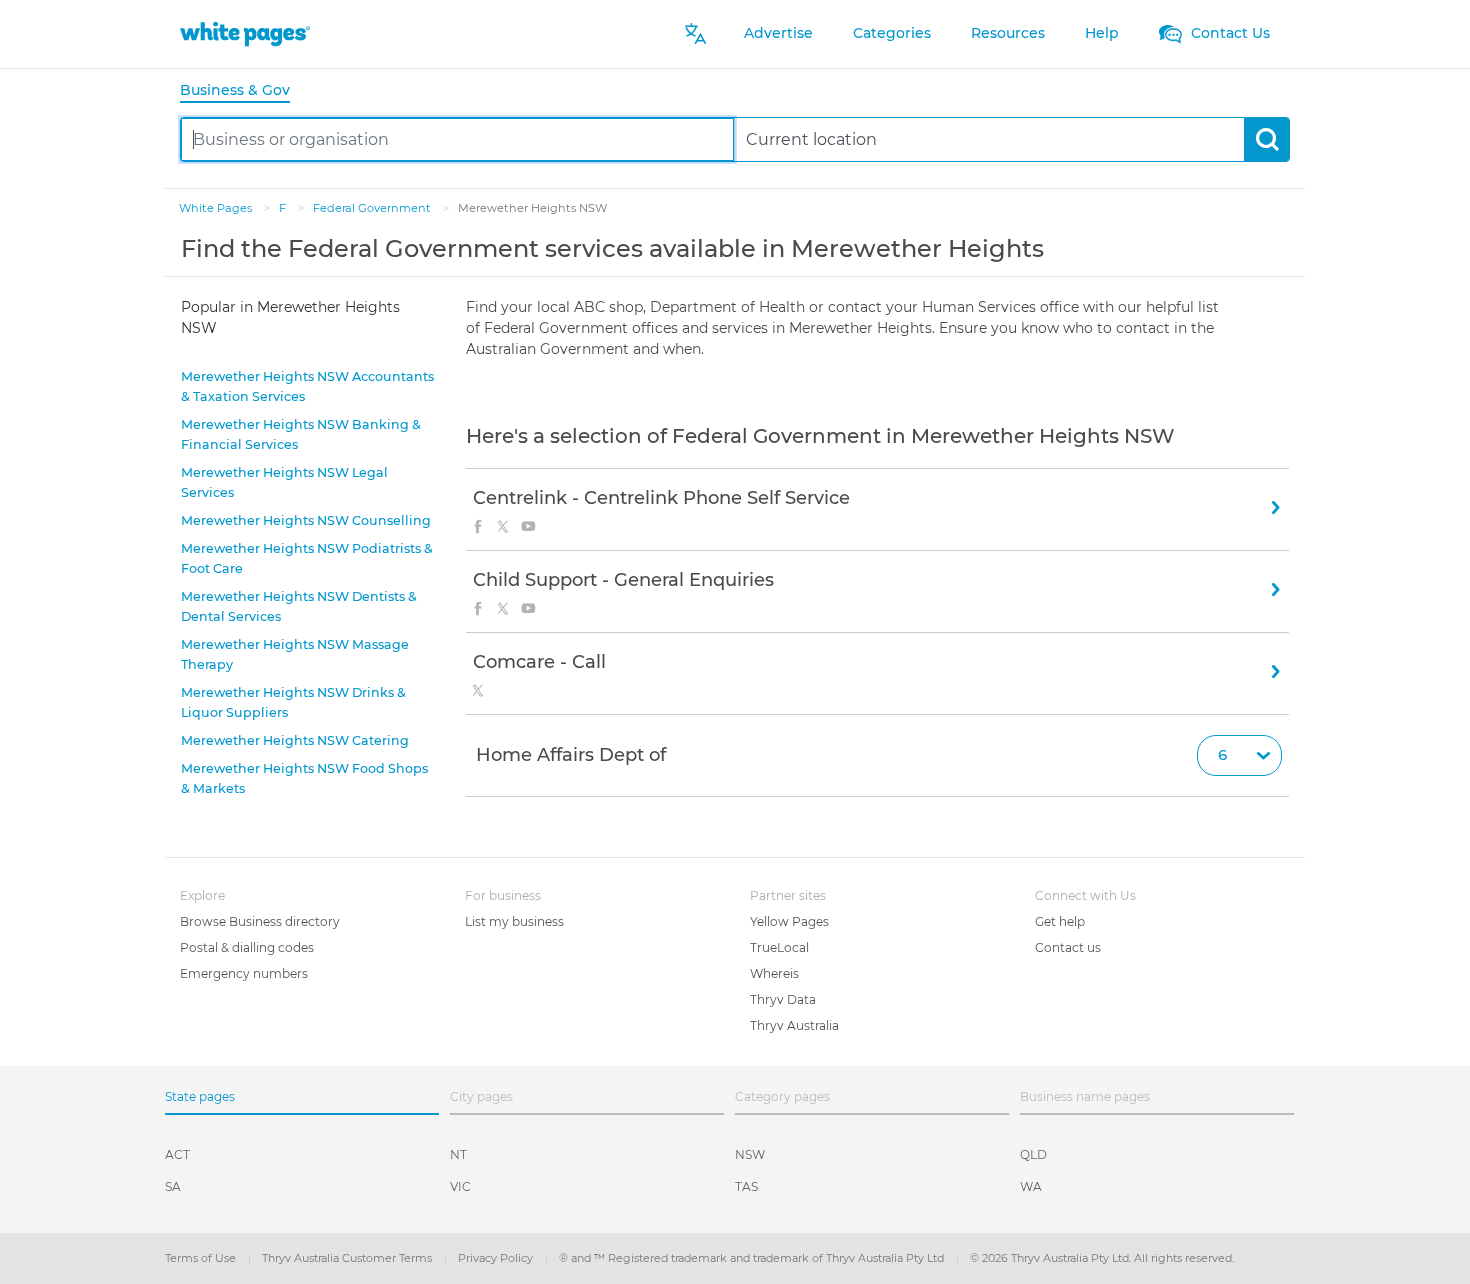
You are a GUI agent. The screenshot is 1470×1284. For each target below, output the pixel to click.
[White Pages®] (245, 33)
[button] (877, 756)
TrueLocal (779, 947)
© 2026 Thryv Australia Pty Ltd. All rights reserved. (1102, 1258)
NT (458, 1154)
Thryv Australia (794, 1025)
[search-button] (1266, 139)
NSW (750, 1154)
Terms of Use (202, 1258)
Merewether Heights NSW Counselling (306, 520)
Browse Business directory (260, 921)
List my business (514, 921)
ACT (177, 1154)
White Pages (217, 208)
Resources (1008, 33)
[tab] (243, 91)
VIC (460, 1186)
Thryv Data (783, 999)
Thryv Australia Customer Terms (348, 1258)
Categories (892, 33)
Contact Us (1228, 33)
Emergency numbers (244, 973)
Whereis (774, 973)
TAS (746, 1186)
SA (173, 1186)
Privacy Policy (497, 1258)
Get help (1060, 921)
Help (1102, 33)
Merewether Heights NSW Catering (295, 740)
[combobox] (457, 139)
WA (1031, 1186)
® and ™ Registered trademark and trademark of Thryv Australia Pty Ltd (753, 1258)
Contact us (1068, 947)
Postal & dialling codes (247, 947)
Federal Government (373, 208)
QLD (1033, 1154)
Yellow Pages (789, 921)
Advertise (778, 33)
